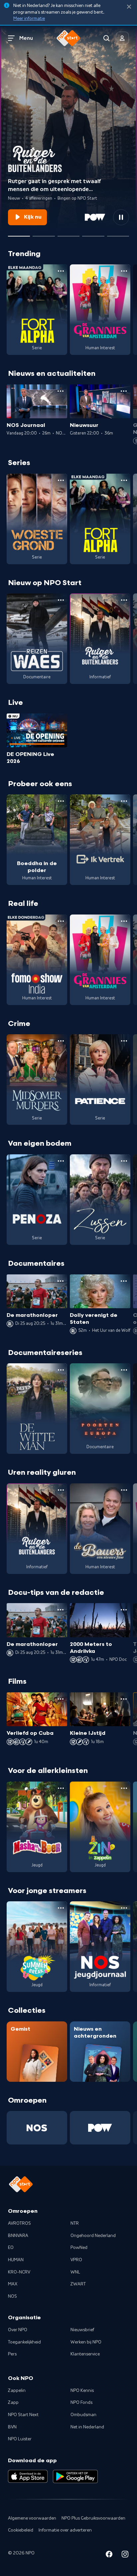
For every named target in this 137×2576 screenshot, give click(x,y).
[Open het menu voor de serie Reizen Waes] (61, 600)
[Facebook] (109, 2555)
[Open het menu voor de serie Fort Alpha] (61, 271)
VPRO (76, 2260)
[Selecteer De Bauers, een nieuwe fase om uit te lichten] (68, 234)
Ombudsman (83, 2415)
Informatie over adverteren (65, 2530)
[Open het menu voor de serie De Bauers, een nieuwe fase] (124, 1490)
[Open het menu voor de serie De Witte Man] (61, 1370)
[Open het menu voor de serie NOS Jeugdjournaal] (124, 1908)
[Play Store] (75, 2476)
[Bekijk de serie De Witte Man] (37, 1409)
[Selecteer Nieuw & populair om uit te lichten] (118, 234)
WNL (75, 2272)
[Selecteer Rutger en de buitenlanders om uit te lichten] (19, 234)
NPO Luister (20, 2439)
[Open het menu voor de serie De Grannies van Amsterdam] (124, 271)
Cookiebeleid (21, 2530)
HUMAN (16, 2260)
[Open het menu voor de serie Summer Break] (61, 1908)
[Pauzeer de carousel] (121, 217)
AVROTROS (19, 2223)
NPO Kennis (82, 2391)
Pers (12, 2354)
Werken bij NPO (86, 2342)
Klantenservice (85, 2354)
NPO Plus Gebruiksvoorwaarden (93, 2518)
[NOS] (37, 2128)
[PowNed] (100, 2128)
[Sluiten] (129, 7)
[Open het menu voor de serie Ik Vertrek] (124, 801)
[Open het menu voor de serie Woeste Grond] (61, 480)
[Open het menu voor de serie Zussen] (124, 1161)
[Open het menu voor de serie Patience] (124, 1041)
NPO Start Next (23, 2415)
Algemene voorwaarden (32, 2518)
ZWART (78, 2284)
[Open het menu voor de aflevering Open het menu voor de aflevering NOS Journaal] (61, 391)
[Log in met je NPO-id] (122, 38)
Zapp (13, 2403)
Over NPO (18, 2330)
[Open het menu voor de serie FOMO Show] (61, 921)
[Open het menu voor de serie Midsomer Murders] (61, 1041)
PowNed (79, 2248)
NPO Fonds (81, 2403)
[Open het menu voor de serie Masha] (61, 1788)
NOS (12, 2296)
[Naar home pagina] (68, 38)
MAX (13, 2284)
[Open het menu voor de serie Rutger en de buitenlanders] (124, 600)
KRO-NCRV (19, 2272)
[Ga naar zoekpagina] (106, 38)
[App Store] (28, 2476)
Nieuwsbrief (82, 2330)
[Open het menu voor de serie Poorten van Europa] (124, 1370)
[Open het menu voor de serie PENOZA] (61, 1161)
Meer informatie (29, 19)
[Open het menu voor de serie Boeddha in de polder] (61, 801)
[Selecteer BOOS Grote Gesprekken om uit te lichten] (93, 234)
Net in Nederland (87, 2427)
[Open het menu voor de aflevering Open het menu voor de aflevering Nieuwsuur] (124, 391)
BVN (12, 2427)
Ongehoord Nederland (93, 2236)
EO (11, 2248)
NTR (75, 2223)
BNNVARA (18, 2236)
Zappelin (17, 2391)
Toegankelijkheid (24, 2342)
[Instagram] (125, 2555)
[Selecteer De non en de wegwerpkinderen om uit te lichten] (44, 234)
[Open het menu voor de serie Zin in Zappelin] (124, 1788)
